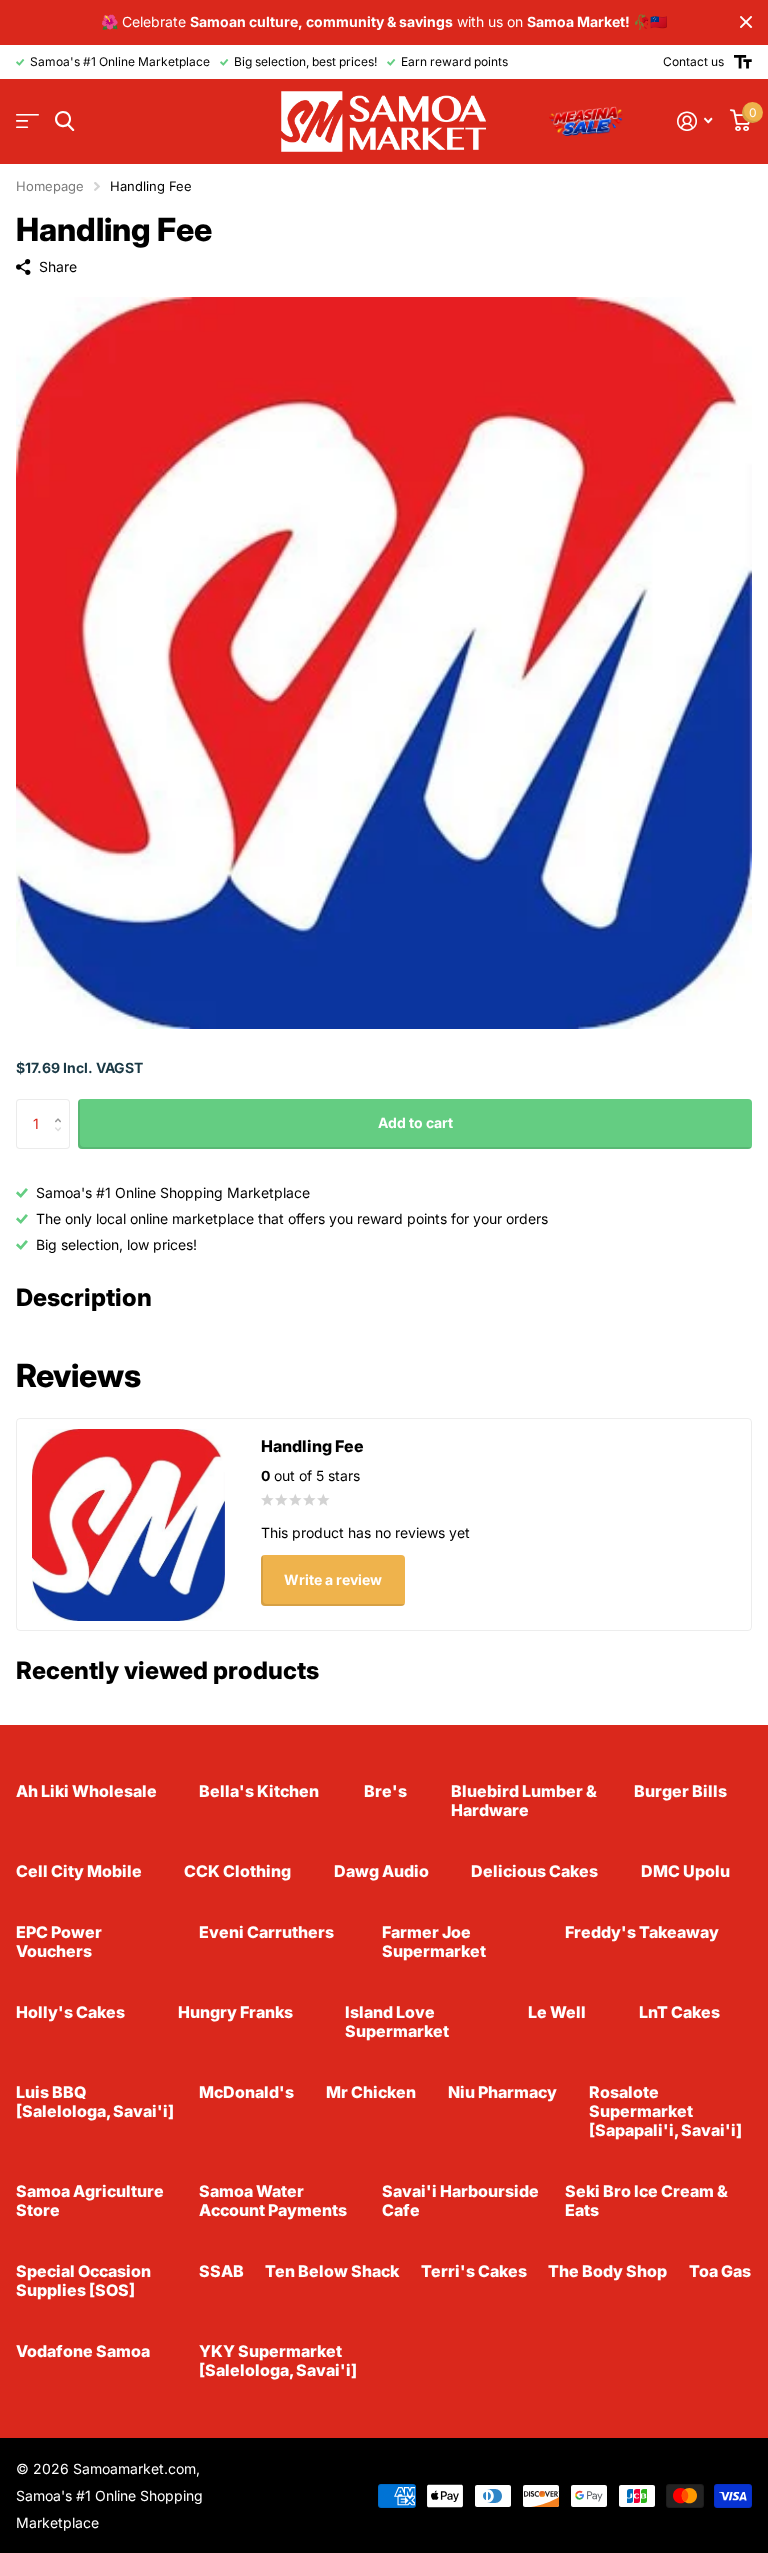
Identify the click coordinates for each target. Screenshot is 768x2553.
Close (746, 22)
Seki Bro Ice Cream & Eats (646, 2200)
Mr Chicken (371, 2092)
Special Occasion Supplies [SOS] (83, 2280)
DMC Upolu (685, 1871)
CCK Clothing (237, 1871)
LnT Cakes (679, 2012)
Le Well (557, 2012)
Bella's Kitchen (259, 1791)
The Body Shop (607, 2271)
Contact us (693, 61)
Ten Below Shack (332, 2271)
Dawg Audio (381, 1871)
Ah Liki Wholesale (86, 1791)
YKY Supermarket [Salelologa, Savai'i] (278, 2360)
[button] (62, 1106)
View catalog (27, 121)
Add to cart (415, 1122)
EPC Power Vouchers (59, 1941)
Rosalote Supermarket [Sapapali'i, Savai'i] (665, 2111)
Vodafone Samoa (83, 2351)
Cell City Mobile (79, 1871)
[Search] (64, 121)
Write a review (333, 1579)
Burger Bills (680, 1791)
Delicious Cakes (534, 1871)
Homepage (50, 186)
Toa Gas (720, 2271)
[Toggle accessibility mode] (743, 62)
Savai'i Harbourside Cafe (460, 2200)
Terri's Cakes (474, 2271)
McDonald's (246, 2092)
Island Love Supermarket (397, 2021)
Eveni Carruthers (266, 1932)
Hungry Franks (235, 2012)
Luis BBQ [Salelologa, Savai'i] (95, 2101)
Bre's (385, 1791)
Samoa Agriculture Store (90, 2200)
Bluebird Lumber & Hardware (524, 1800)
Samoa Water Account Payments (273, 2200)
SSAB (221, 2271)
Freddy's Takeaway (642, 1932)
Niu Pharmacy (502, 2092)
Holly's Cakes (70, 2012)
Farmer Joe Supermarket (434, 1941)
